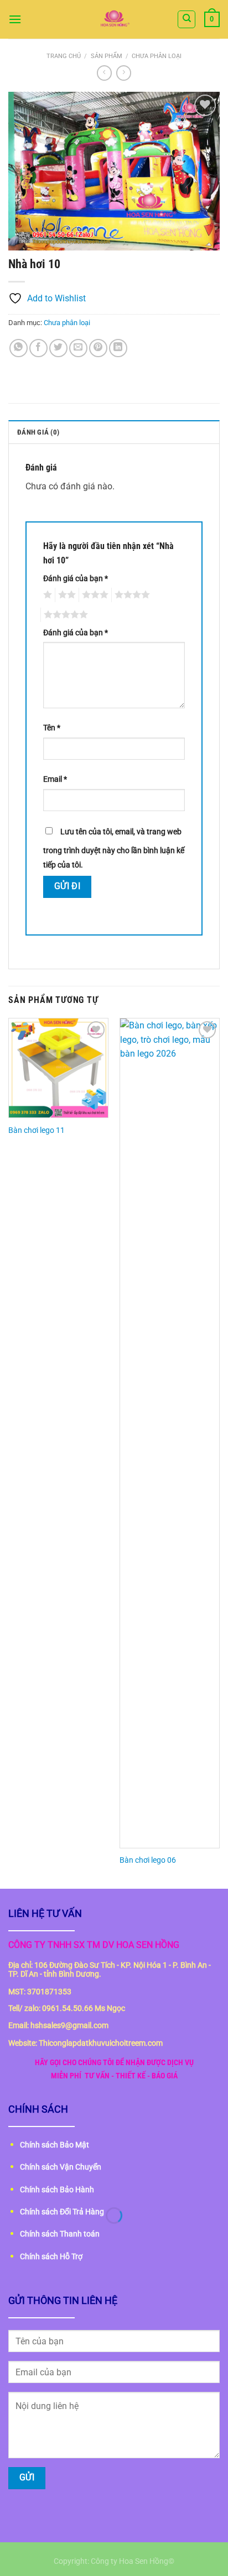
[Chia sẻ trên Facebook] (38, 348)
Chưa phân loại (157, 56)
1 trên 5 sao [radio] (46, 595)
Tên (52, 728)
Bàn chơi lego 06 (148, 1860)
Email (55, 779)
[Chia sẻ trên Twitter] (58, 348)
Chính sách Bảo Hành (57, 2190)
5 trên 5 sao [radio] (64, 615)
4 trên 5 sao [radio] (131, 595)
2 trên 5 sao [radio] (65, 595)
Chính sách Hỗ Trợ (51, 2256)
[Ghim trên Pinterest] (98, 348)
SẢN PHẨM (107, 56)
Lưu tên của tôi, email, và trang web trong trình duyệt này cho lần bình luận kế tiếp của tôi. (114, 848)
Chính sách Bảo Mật (55, 2145)
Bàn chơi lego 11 (37, 1130)
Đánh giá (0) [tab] (38, 432)
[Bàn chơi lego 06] (170, 1433)
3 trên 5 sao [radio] (94, 595)
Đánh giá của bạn (76, 579)
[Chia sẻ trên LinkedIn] (118, 348)
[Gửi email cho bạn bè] (78, 348)
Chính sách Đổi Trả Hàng (62, 2212)
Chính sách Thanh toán (60, 2234)
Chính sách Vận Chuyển (61, 2167)
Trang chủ (64, 56)
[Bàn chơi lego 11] (58, 1068)
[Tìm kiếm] (186, 19)
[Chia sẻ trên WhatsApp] (19, 348)
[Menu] (15, 19)
